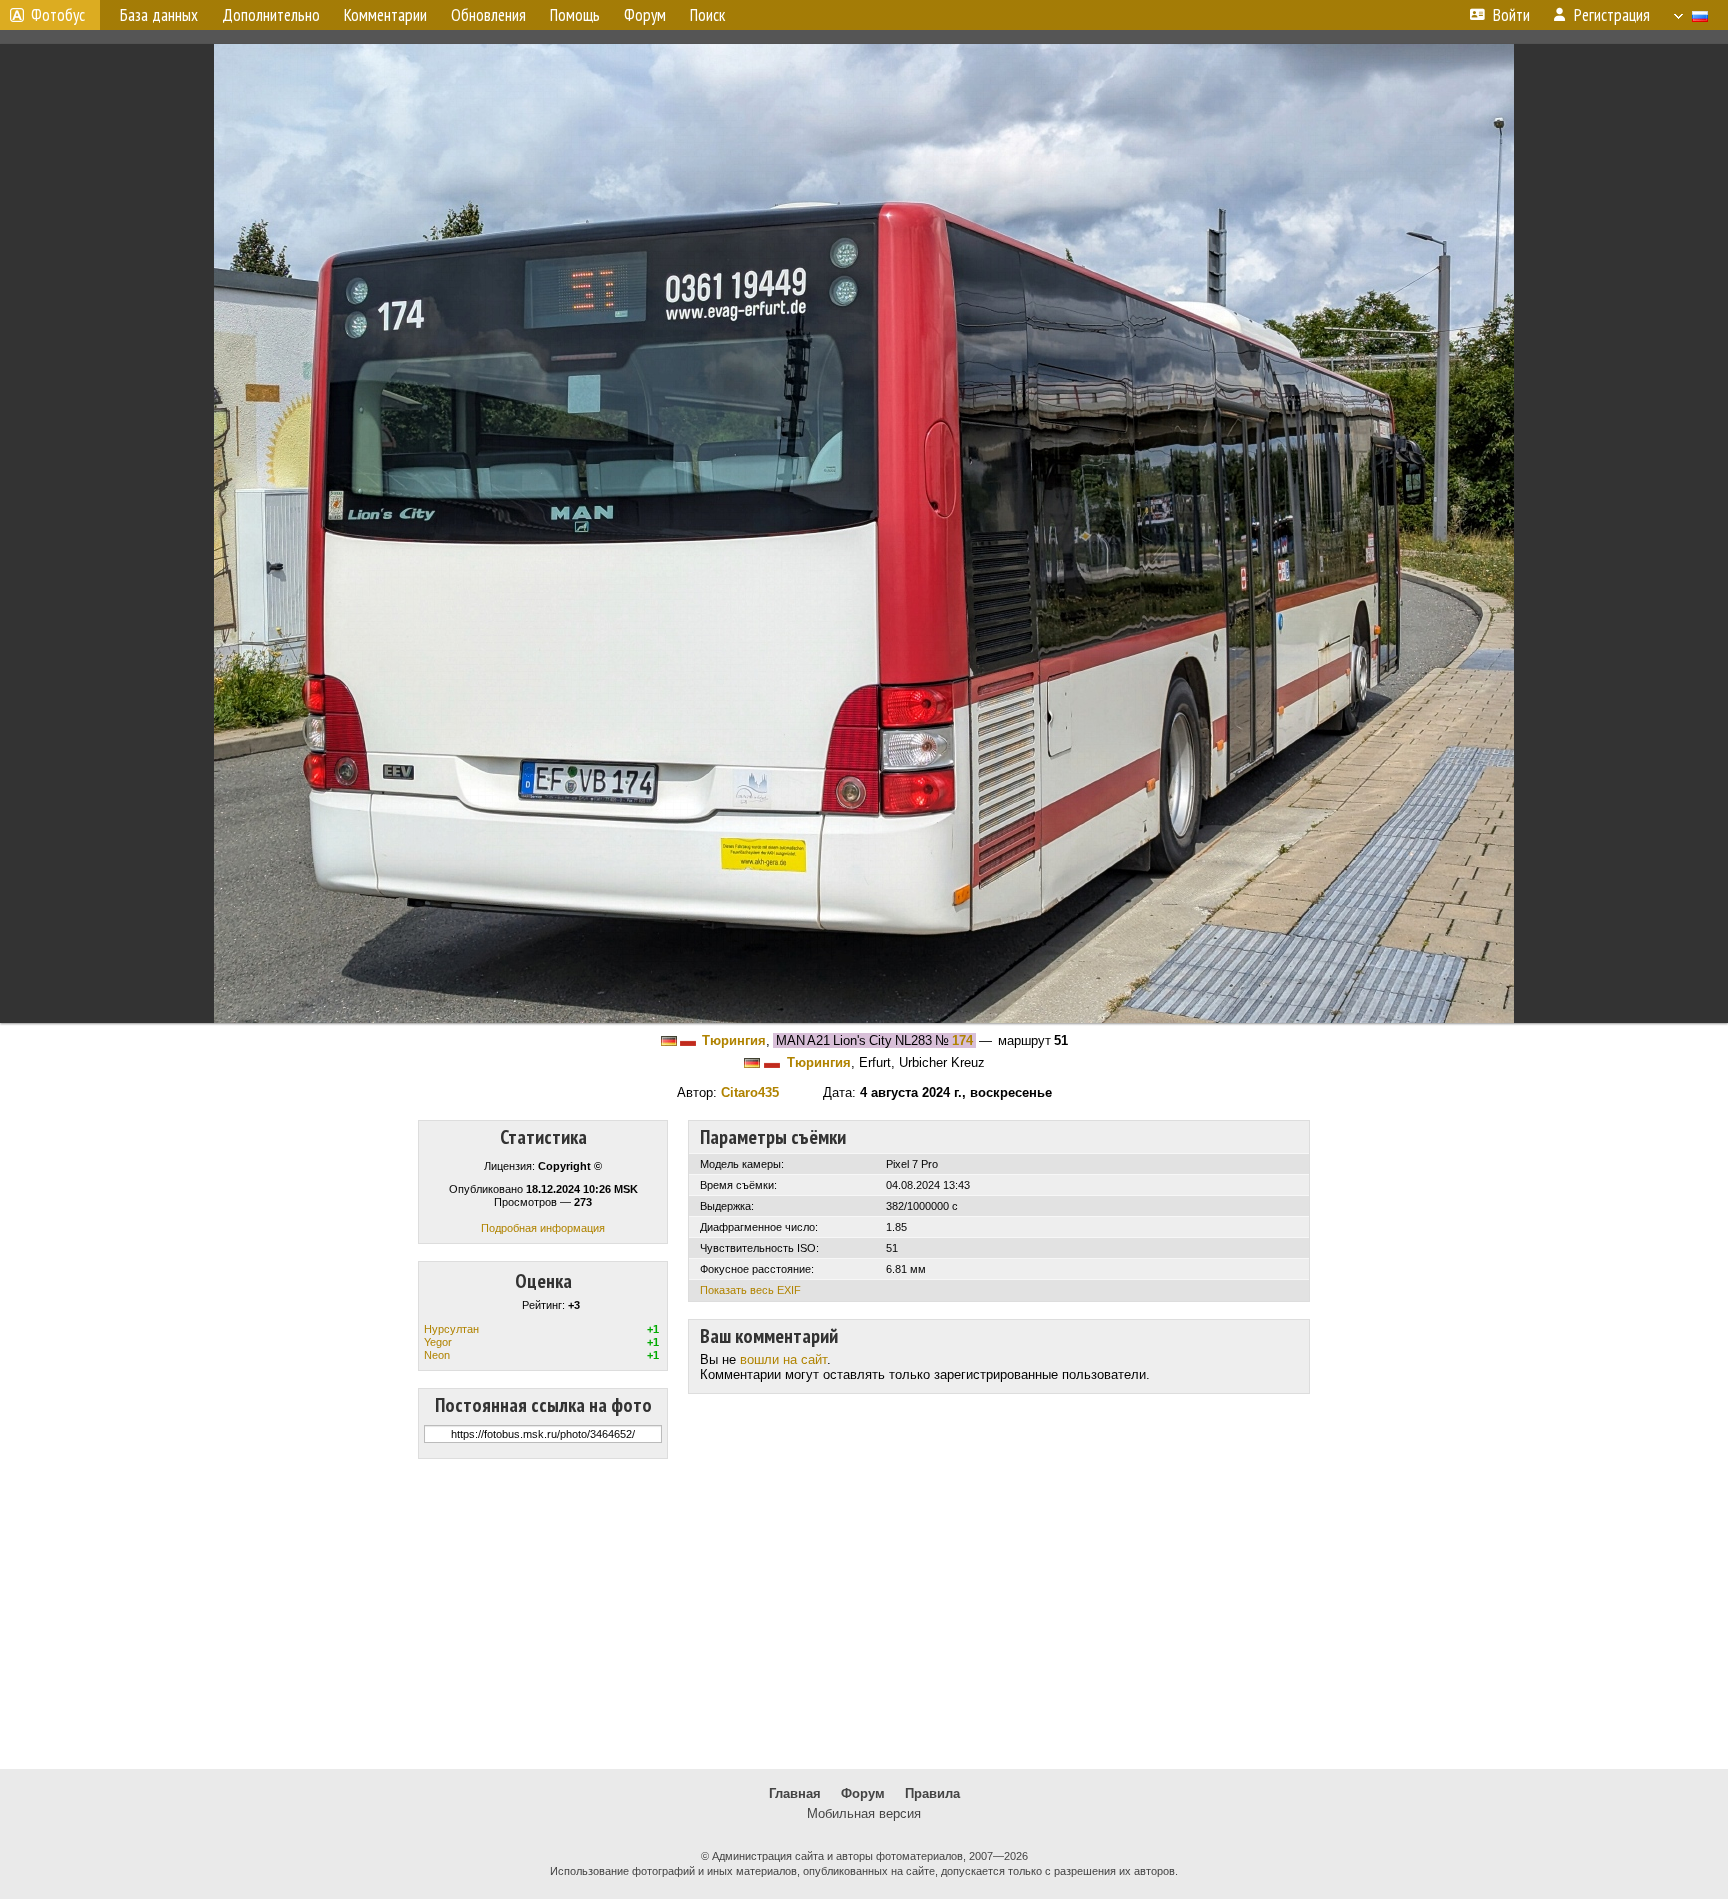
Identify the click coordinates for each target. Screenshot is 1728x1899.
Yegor (438, 1342)
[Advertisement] (864, 1614)
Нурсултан (451, 1329)
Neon (437, 1355)
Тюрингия (734, 1040)
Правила (932, 1793)
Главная (795, 1793)
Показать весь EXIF (750, 1290)
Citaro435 (750, 1092)
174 (962, 1040)
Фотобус (58, 15)
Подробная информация (543, 1228)
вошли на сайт (783, 1359)
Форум (863, 1793)
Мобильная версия (864, 1813)
